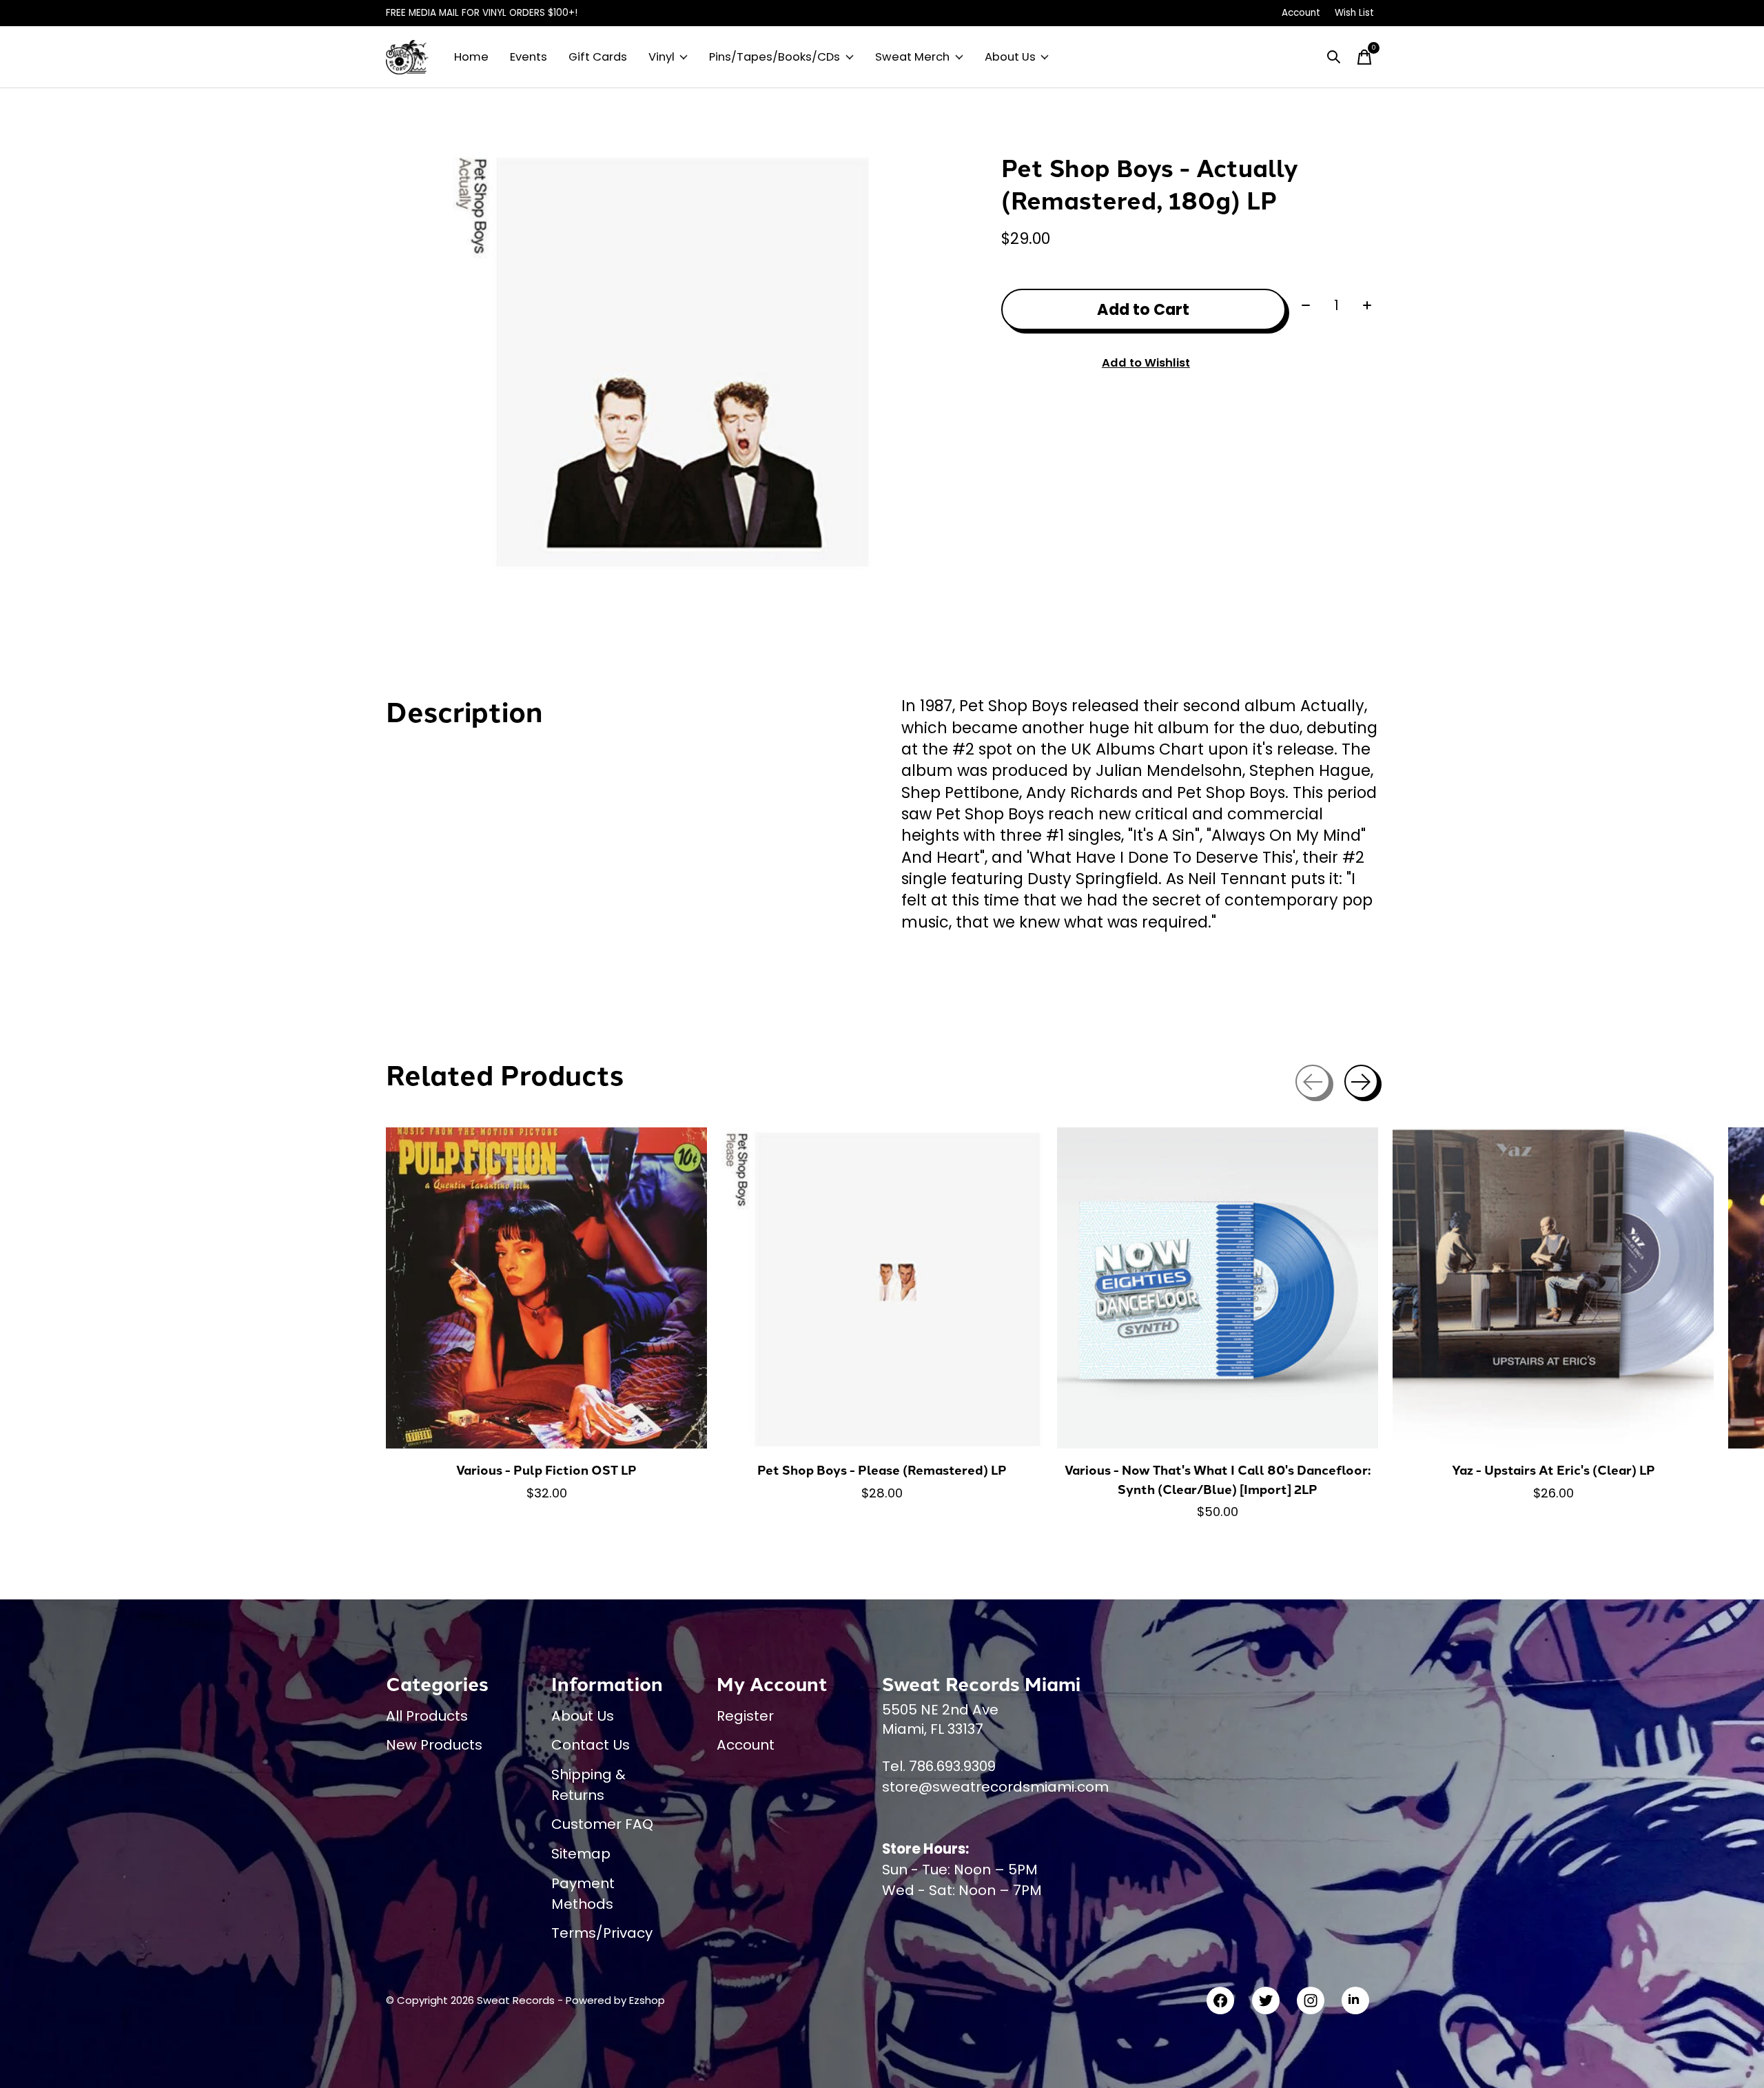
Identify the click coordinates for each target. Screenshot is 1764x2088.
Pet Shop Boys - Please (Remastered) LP (882, 1470)
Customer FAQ (602, 1824)
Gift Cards (598, 57)
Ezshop (647, 2000)
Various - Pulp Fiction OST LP (546, 1470)
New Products (434, 1745)
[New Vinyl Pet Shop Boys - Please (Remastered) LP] (882, 1288)
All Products (427, 1716)
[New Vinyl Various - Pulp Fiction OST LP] (546, 1288)
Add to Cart (1143, 309)
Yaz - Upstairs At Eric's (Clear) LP (1553, 1470)
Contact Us (591, 1745)
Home (471, 57)
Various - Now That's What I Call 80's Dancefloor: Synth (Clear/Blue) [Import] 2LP (1218, 1479)
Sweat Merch (912, 57)
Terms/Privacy (602, 1933)
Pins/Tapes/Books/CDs (775, 57)
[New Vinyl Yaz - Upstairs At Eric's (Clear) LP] (1553, 1288)
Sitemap (581, 1854)
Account (746, 1745)
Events (529, 57)
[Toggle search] (1334, 57)
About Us (1010, 57)
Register (745, 1716)
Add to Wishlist (1146, 363)
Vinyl (661, 57)
